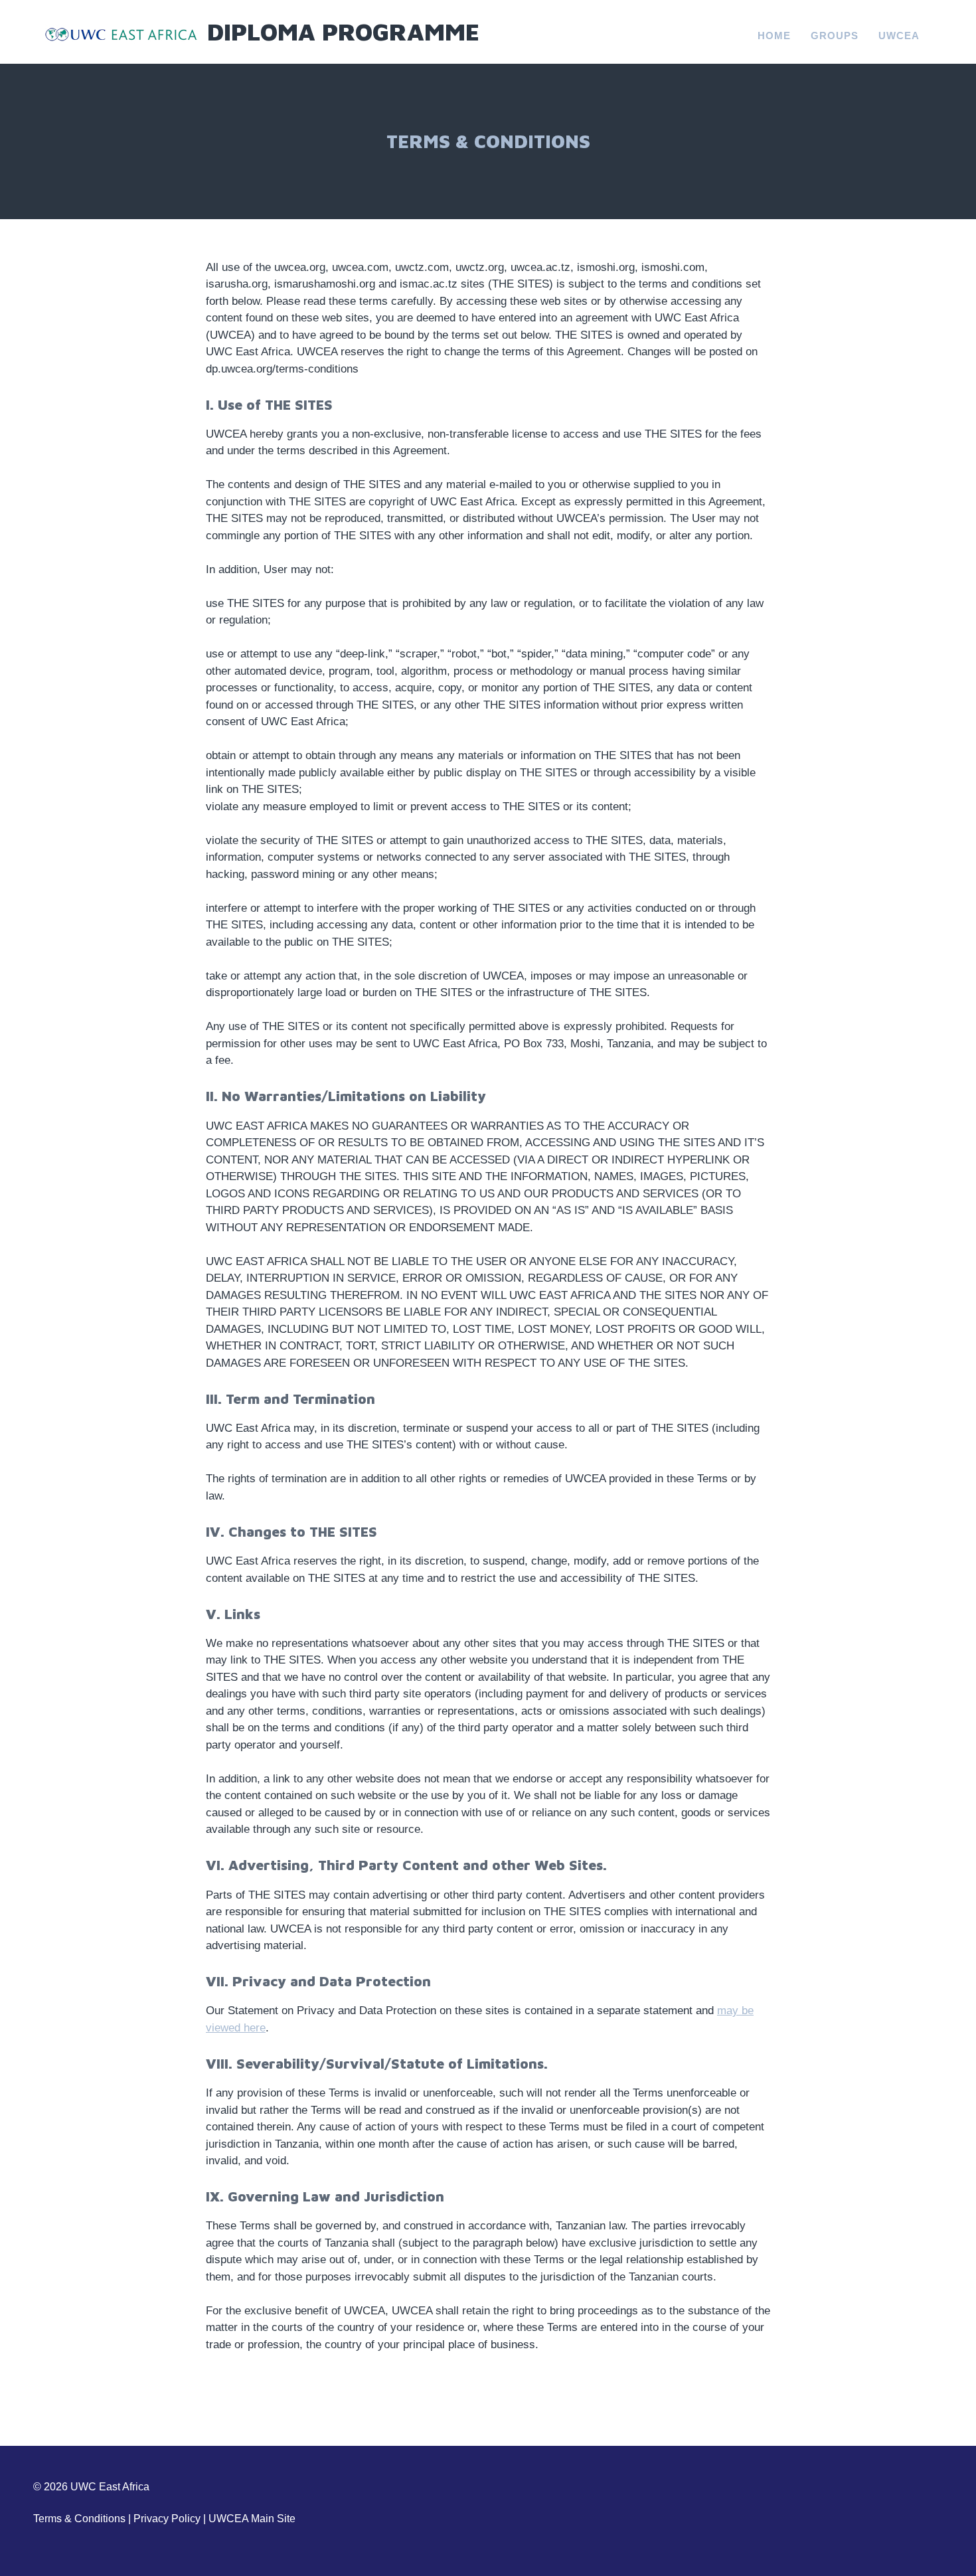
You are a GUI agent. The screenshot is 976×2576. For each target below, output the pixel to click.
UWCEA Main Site (252, 2519)
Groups (835, 36)
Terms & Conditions (79, 2519)
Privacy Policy (167, 2519)
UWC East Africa (110, 2487)
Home (774, 36)
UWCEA (899, 36)
